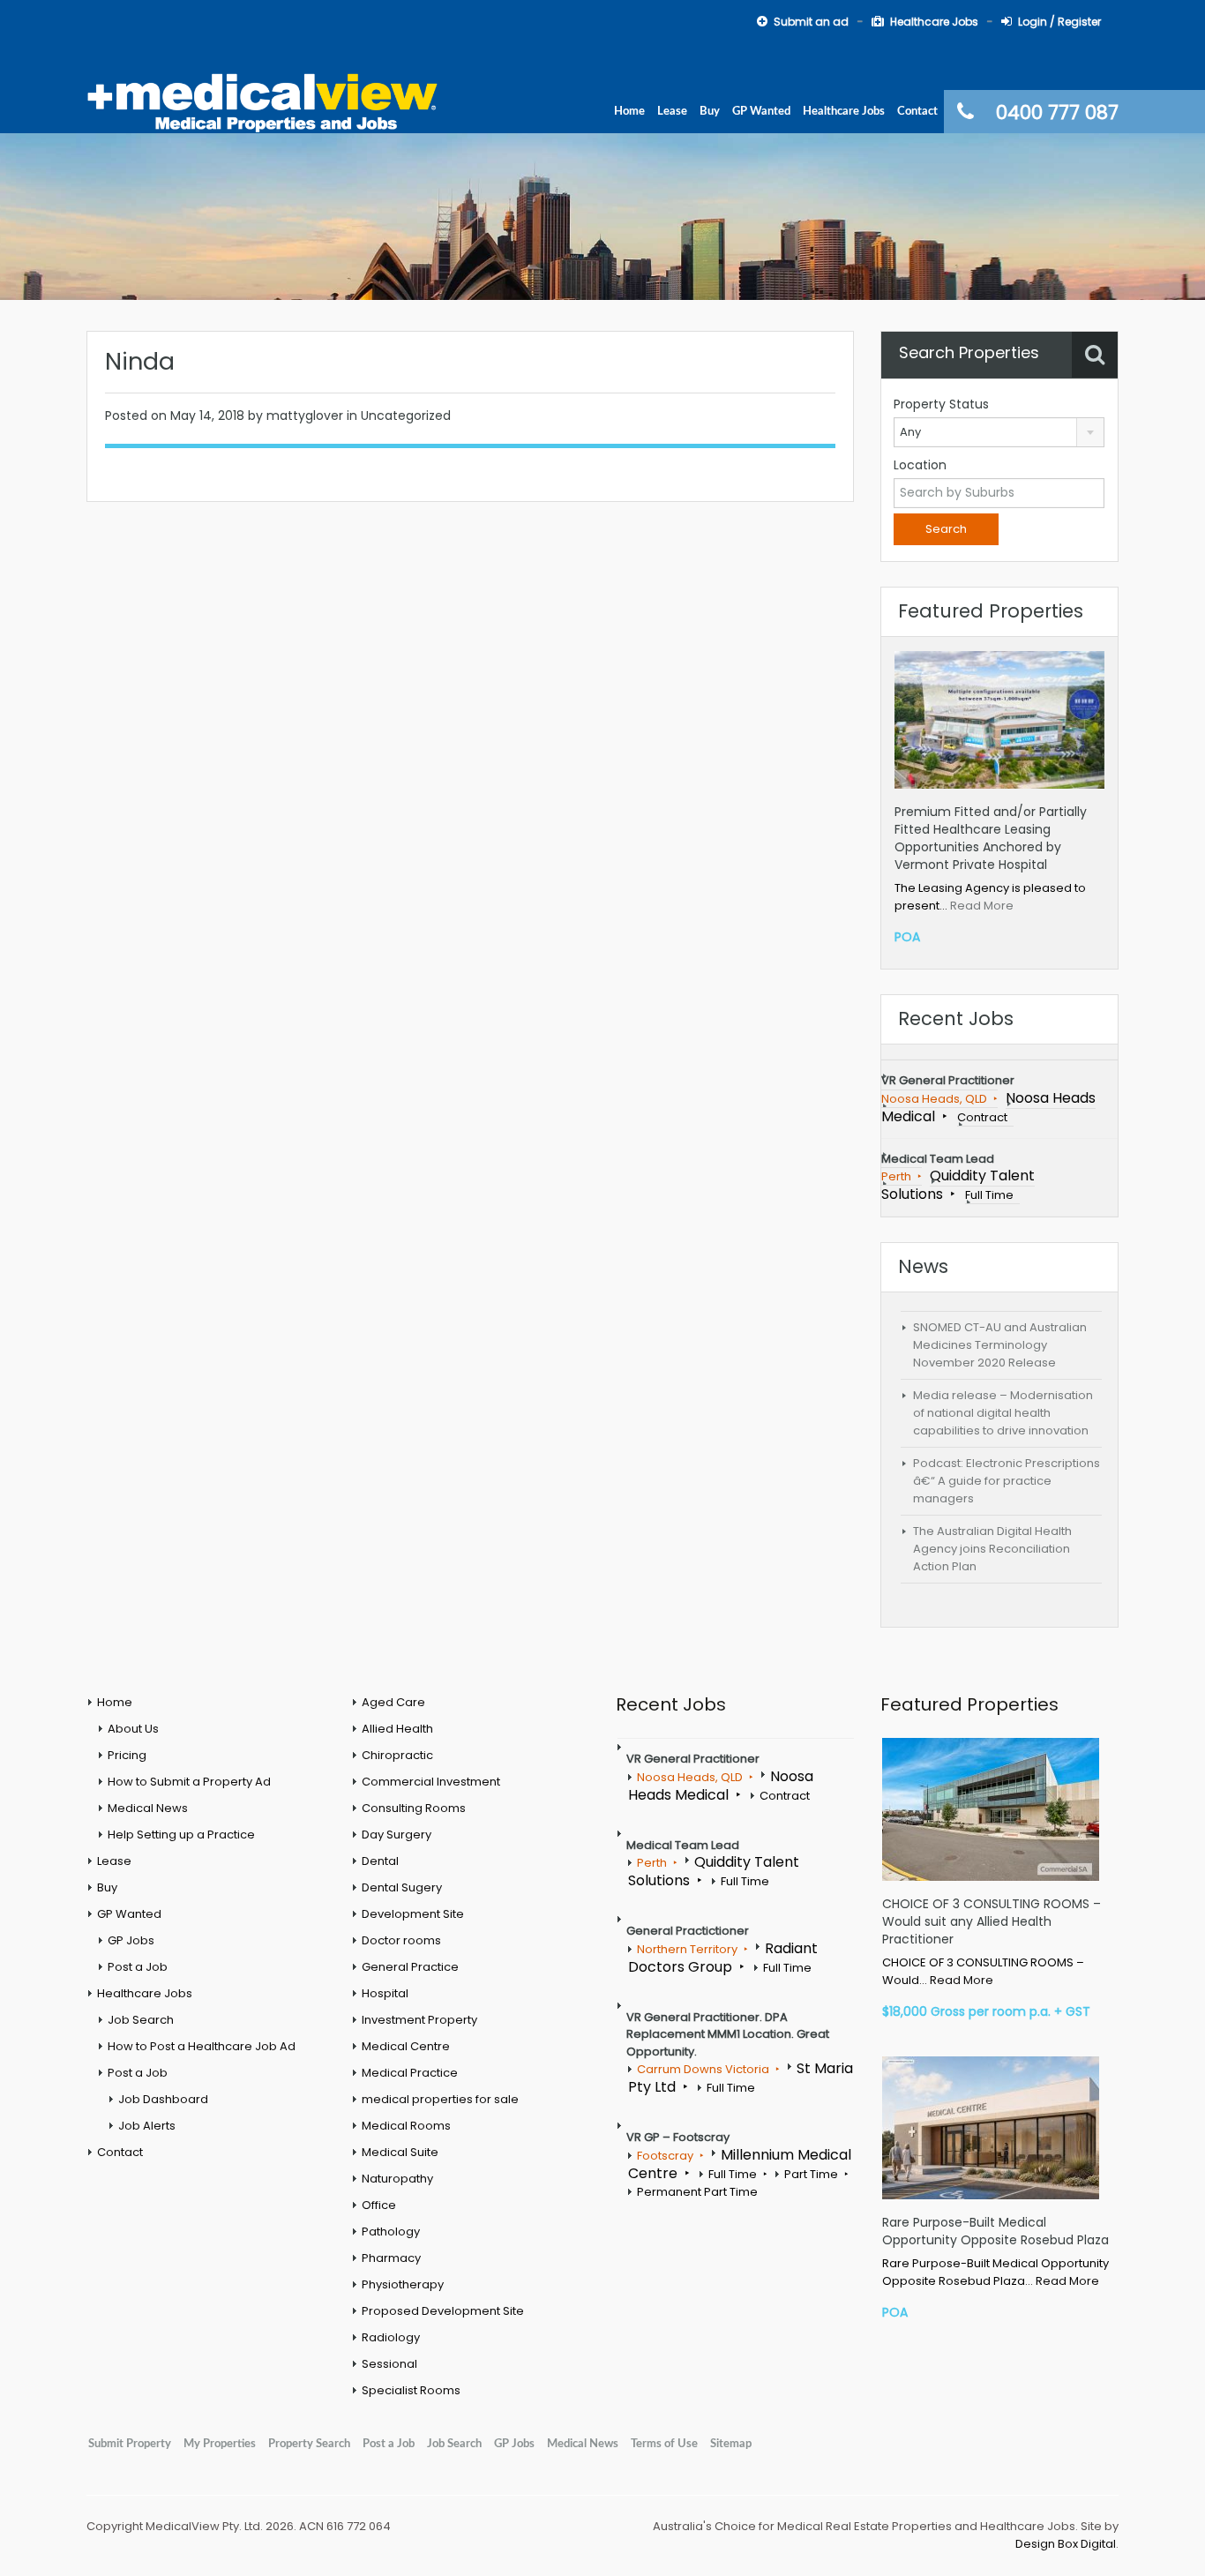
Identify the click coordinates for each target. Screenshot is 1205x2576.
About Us (133, 1729)
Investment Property (419, 2020)
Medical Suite (400, 2152)
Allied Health (397, 1729)
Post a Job (138, 1967)
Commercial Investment (431, 1782)
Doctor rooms (401, 1940)
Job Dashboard (163, 2099)
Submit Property (130, 2444)
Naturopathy (397, 2179)
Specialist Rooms (411, 2390)
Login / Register (1059, 22)
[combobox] (999, 432)
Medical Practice (410, 2073)
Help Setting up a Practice (181, 1835)
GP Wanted (761, 111)
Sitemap (731, 2444)
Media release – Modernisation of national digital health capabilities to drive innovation (1003, 1413)
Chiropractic (397, 1755)
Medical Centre (406, 2046)
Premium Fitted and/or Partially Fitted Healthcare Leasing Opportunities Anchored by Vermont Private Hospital (991, 838)
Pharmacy (391, 2258)
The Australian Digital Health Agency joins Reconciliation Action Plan (992, 1549)
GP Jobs (131, 1940)
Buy (710, 111)
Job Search (141, 2020)
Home (629, 111)
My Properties (220, 2444)
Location (920, 465)
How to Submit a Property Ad (189, 1782)
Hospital (385, 1993)
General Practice (410, 1967)
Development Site (413, 1914)
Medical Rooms (406, 2126)
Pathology (391, 2232)
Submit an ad (811, 22)
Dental (380, 1861)
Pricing (127, 1755)
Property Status (941, 404)
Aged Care (393, 1702)
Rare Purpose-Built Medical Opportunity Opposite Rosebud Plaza (995, 2231)
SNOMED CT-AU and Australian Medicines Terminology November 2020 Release (1000, 1345)
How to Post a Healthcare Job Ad (202, 2046)
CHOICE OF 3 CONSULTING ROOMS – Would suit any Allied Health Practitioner (992, 1921)
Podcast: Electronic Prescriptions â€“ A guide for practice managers (1007, 1481)
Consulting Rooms (414, 1808)
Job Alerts (147, 2126)
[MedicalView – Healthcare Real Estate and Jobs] (263, 101)
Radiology (391, 2337)
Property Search (309, 2444)
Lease (672, 111)
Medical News (148, 1808)
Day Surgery (397, 1835)
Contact (917, 111)
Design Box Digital (1066, 2544)
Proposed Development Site (443, 2311)
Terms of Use (664, 2444)
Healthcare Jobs (934, 22)
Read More (982, 906)
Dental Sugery (402, 1887)
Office (379, 2205)
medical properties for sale (440, 2099)
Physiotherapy (403, 2284)
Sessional (389, 2364)
